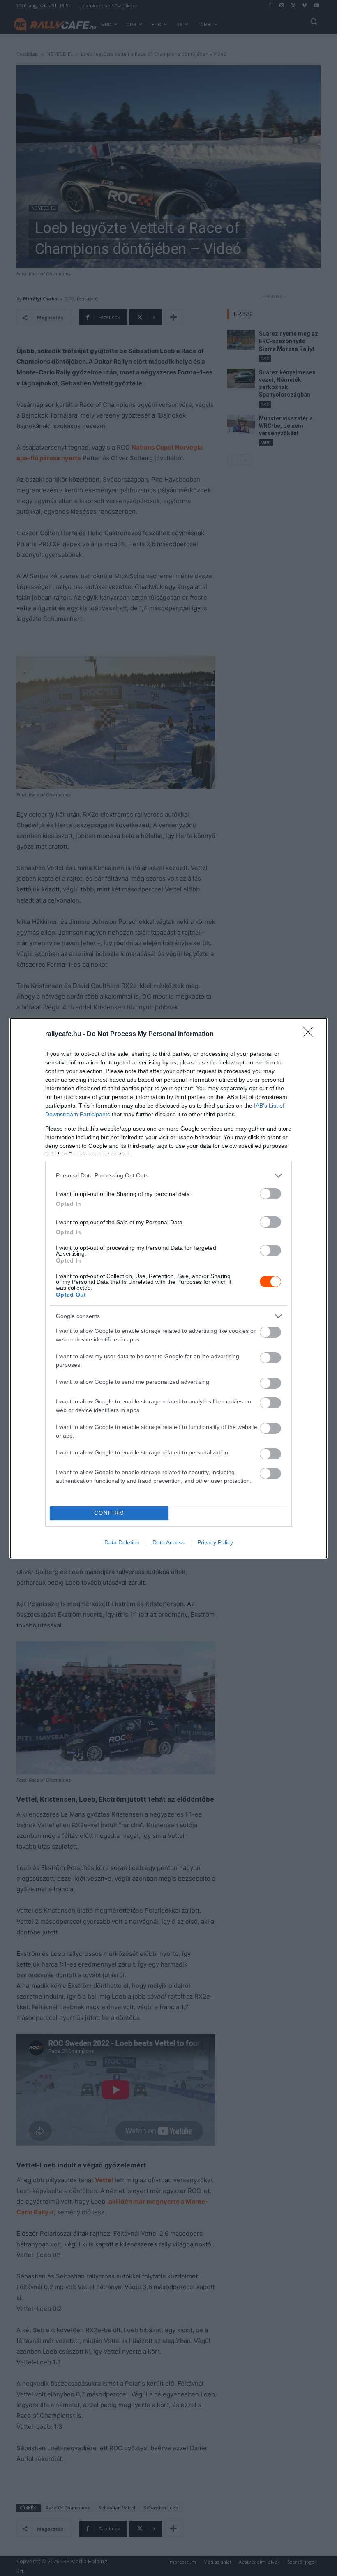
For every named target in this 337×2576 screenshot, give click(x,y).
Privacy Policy (215, 1542)
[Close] (311, 1034)
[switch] (270, 1194)
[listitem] (168, 1176)
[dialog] (168, 1288)
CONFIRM (109, 1513)
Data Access (168, 1542)
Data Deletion (122, 1542)
